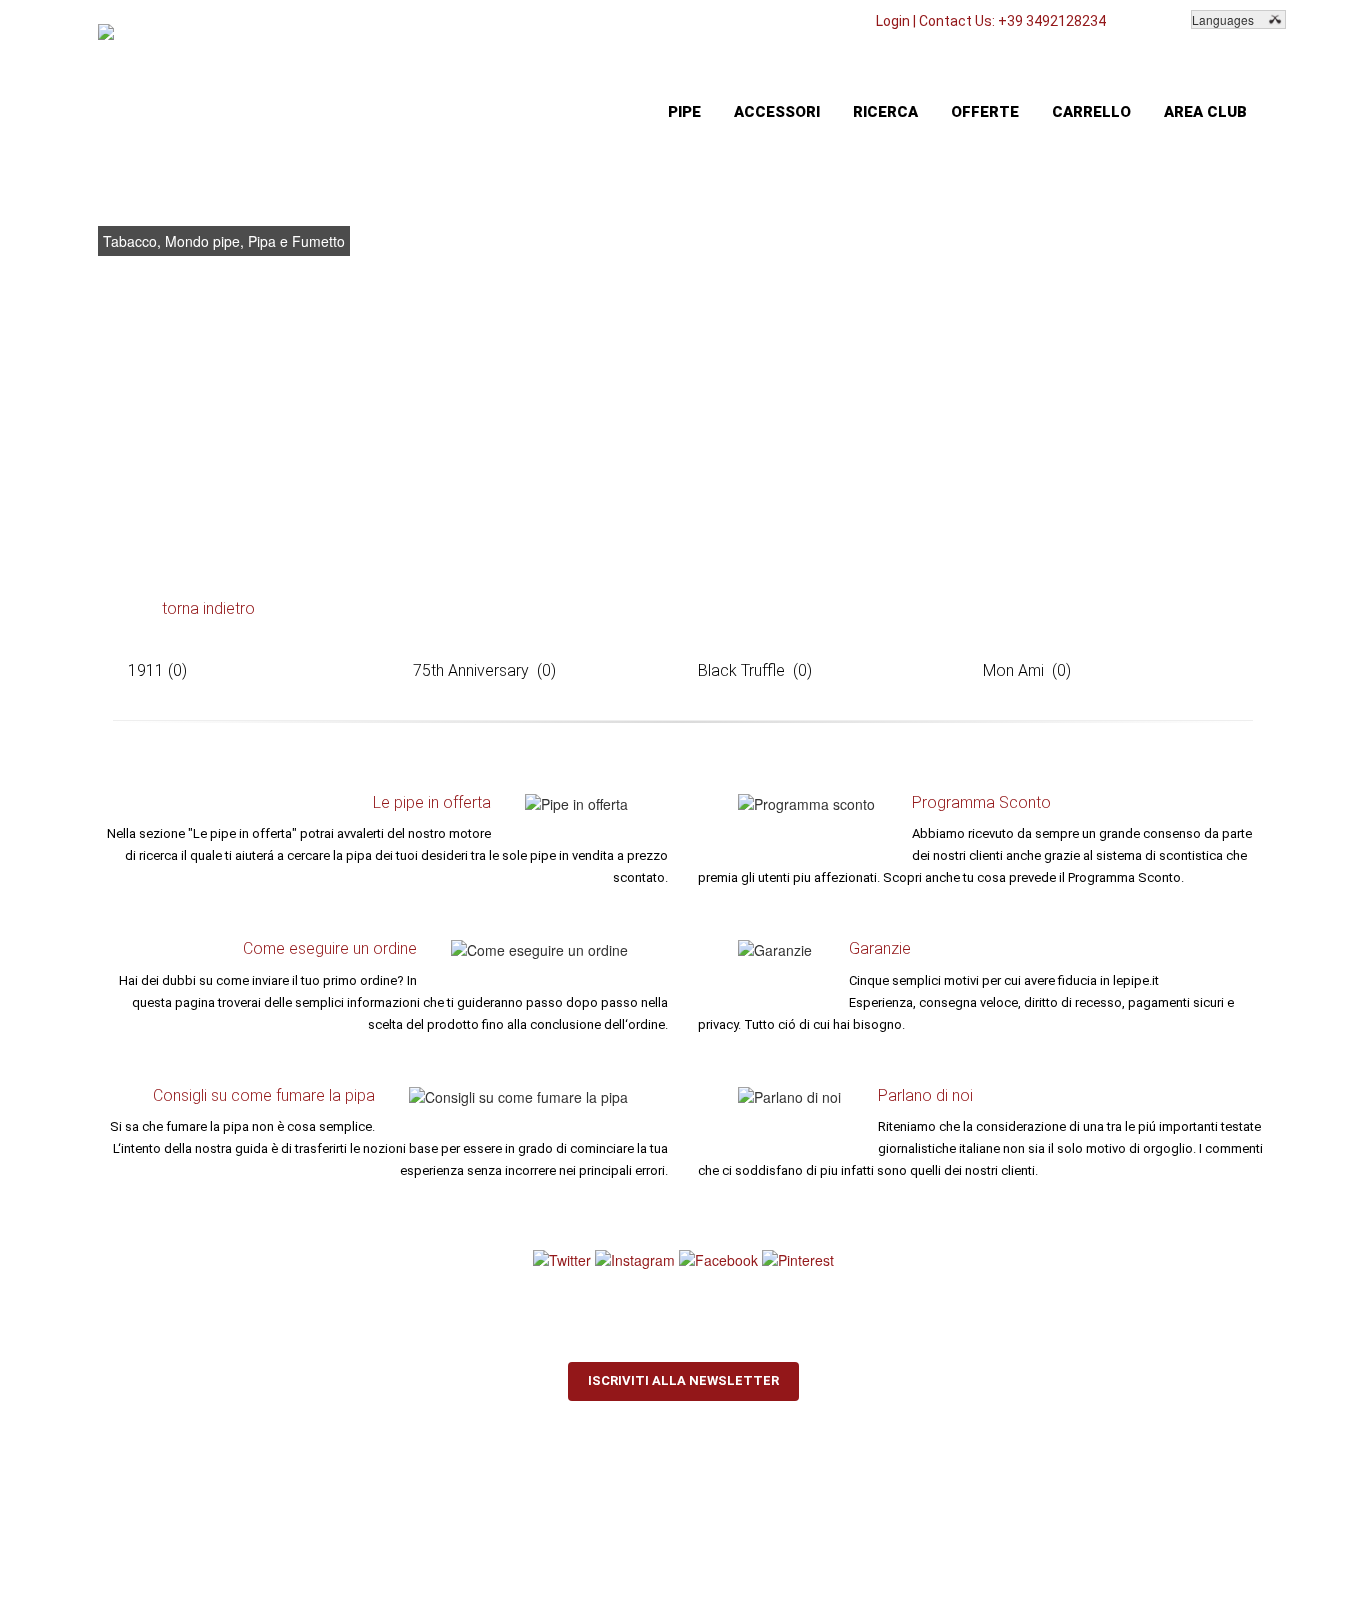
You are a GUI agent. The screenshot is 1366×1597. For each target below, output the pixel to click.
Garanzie (880, 948)
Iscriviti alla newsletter (683, 1380)
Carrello (1091, 112)
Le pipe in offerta (432, 802)
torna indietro (208, 608)
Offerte (985, 112)
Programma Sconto (981, 802)
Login (893, 21)
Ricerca (885, 112)
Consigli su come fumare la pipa (264, 1095)
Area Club (1205, 112)
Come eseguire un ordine (330, 948)
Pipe (684, 112)
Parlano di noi (925, 1095)
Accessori (777, 112)
